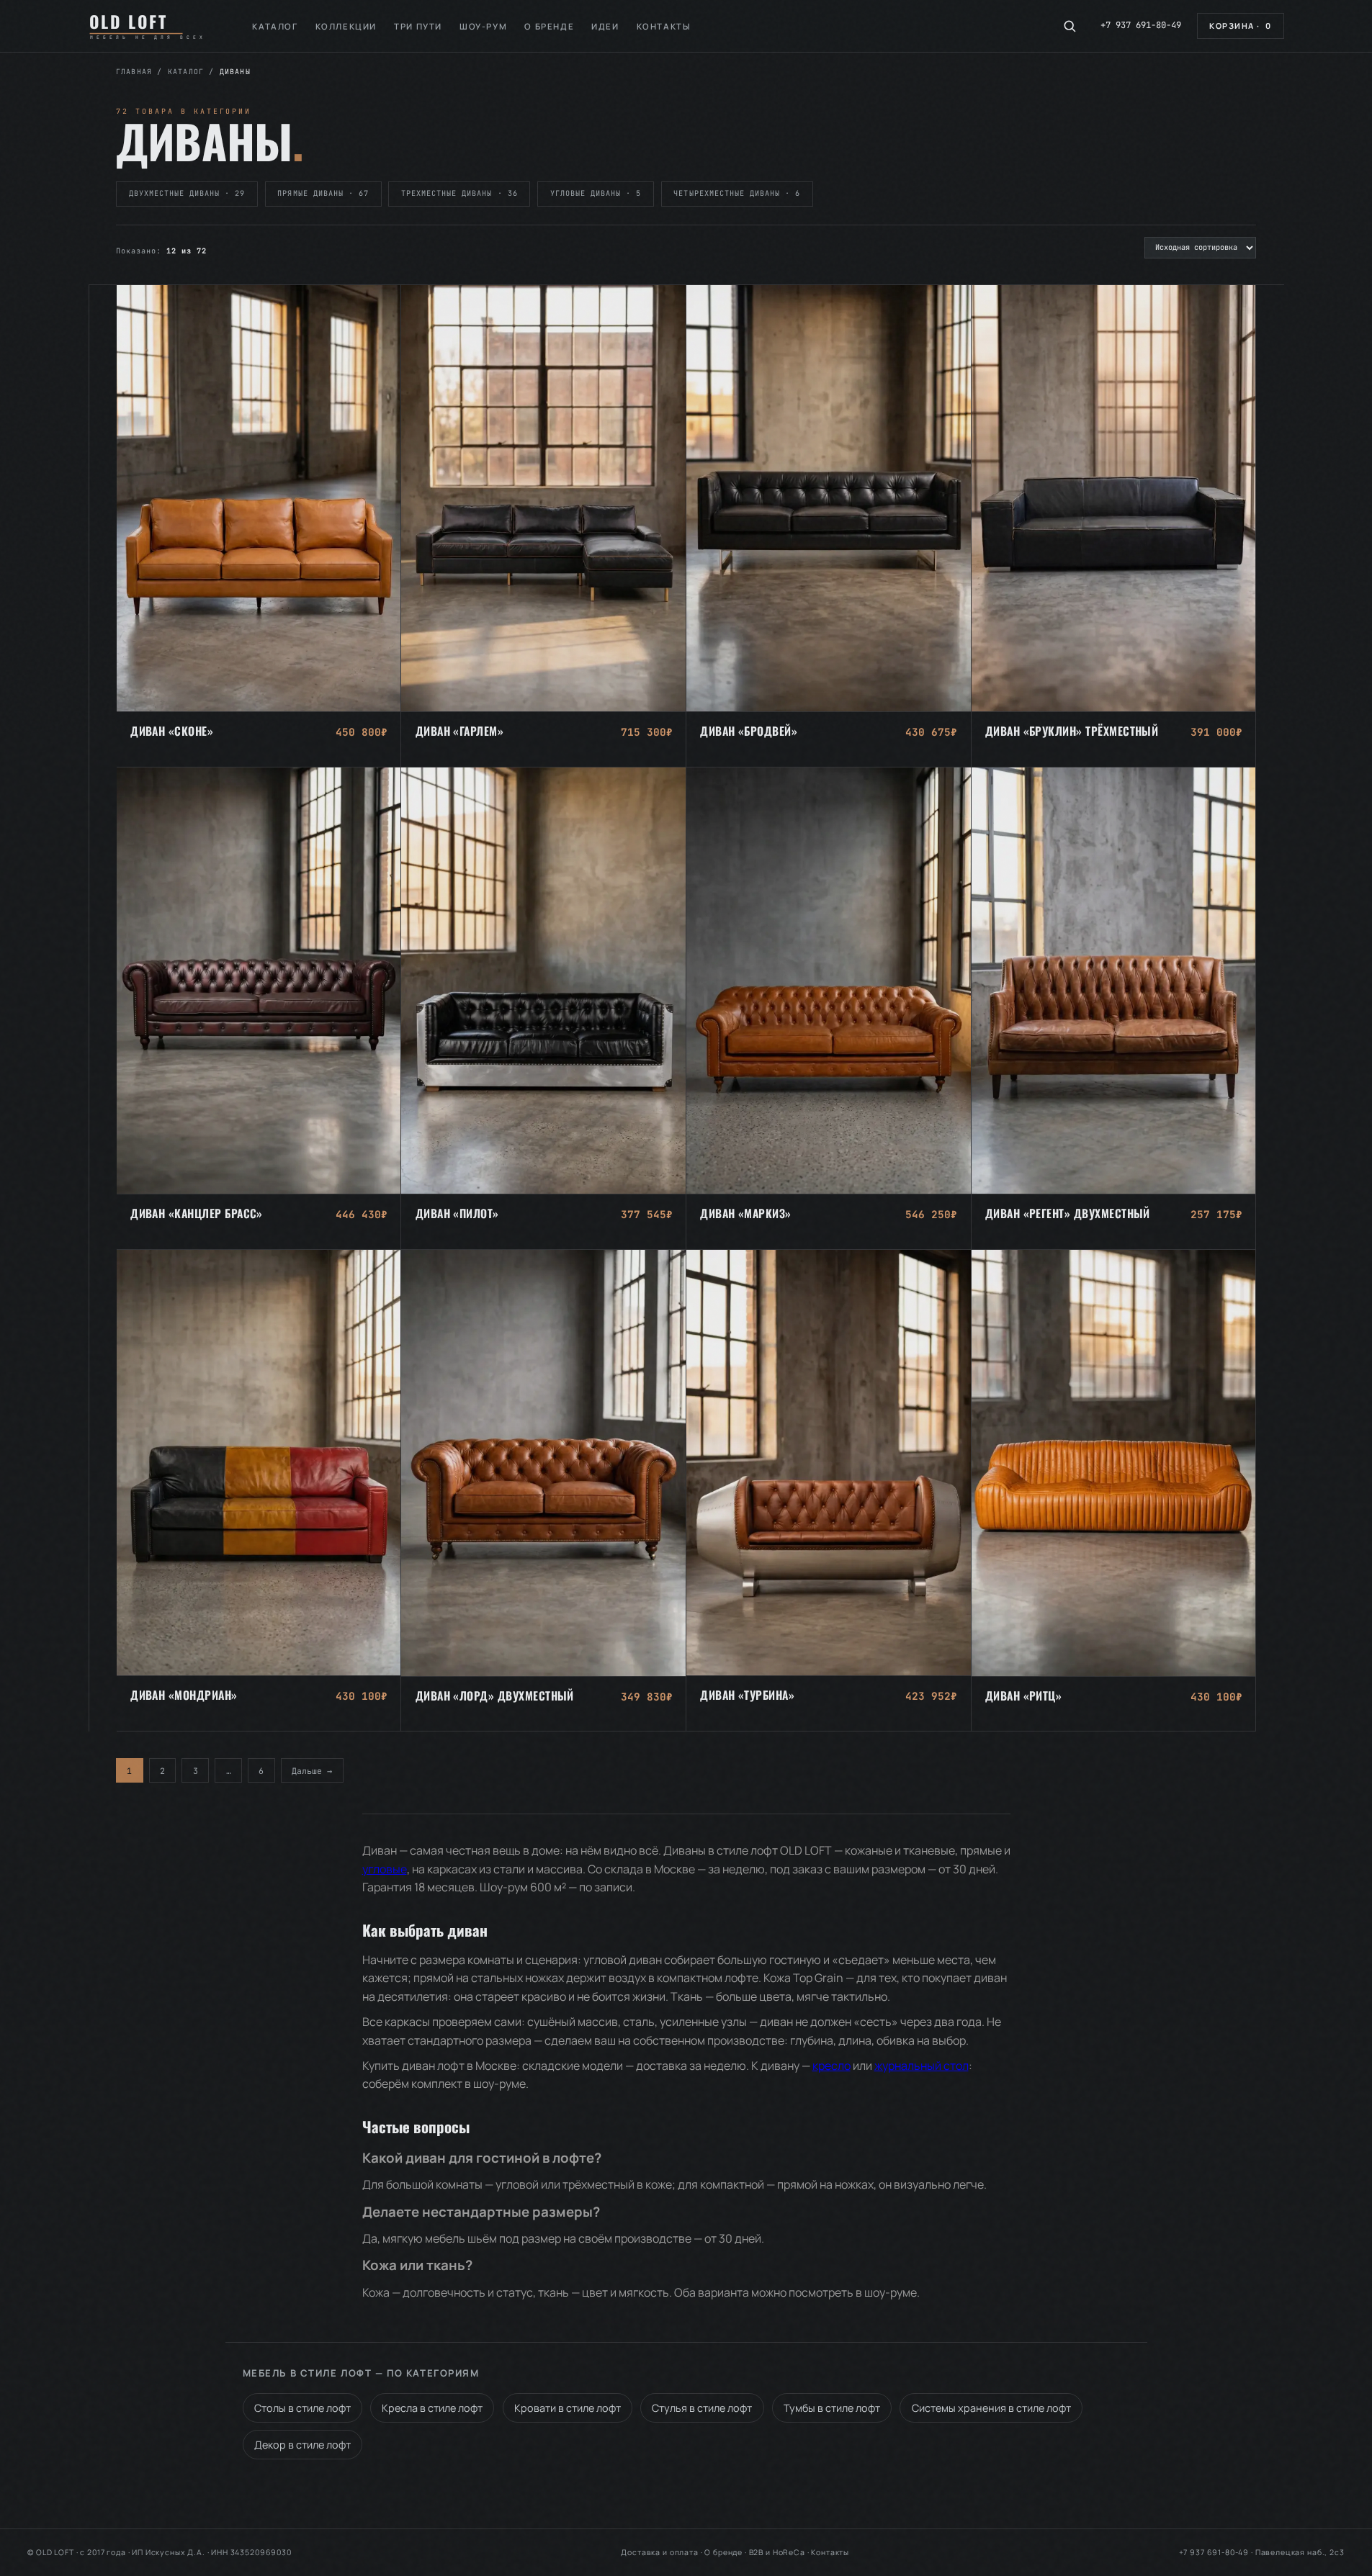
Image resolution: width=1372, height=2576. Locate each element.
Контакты (664, 26)
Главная (134, 72)
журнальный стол (922, 2066)
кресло (831, 2066)
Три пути (418, 26)
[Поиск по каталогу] (1070, 26)
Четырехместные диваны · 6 (737, 193)
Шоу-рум (483, 26)
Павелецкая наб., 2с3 (1300, 2552)
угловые (385, 1869)
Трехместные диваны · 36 (459, 193)
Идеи (605, 26)
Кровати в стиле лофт (568, 2408)
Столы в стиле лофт (302, 2408)
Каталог (275, 26)
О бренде (549, 26)
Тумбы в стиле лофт (832, 2408)
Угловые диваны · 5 (596, 193)
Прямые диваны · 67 (323, 193)
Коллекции (346, 26)
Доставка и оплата (659, 2552)
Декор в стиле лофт (302, 2445)
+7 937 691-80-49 (1141, 25)
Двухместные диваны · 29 (187, 193)
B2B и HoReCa (777, 2552)
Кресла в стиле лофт (432, 2408)
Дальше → (312, 1770)
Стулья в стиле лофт (702, 2408)
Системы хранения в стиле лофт (991, 2408)
